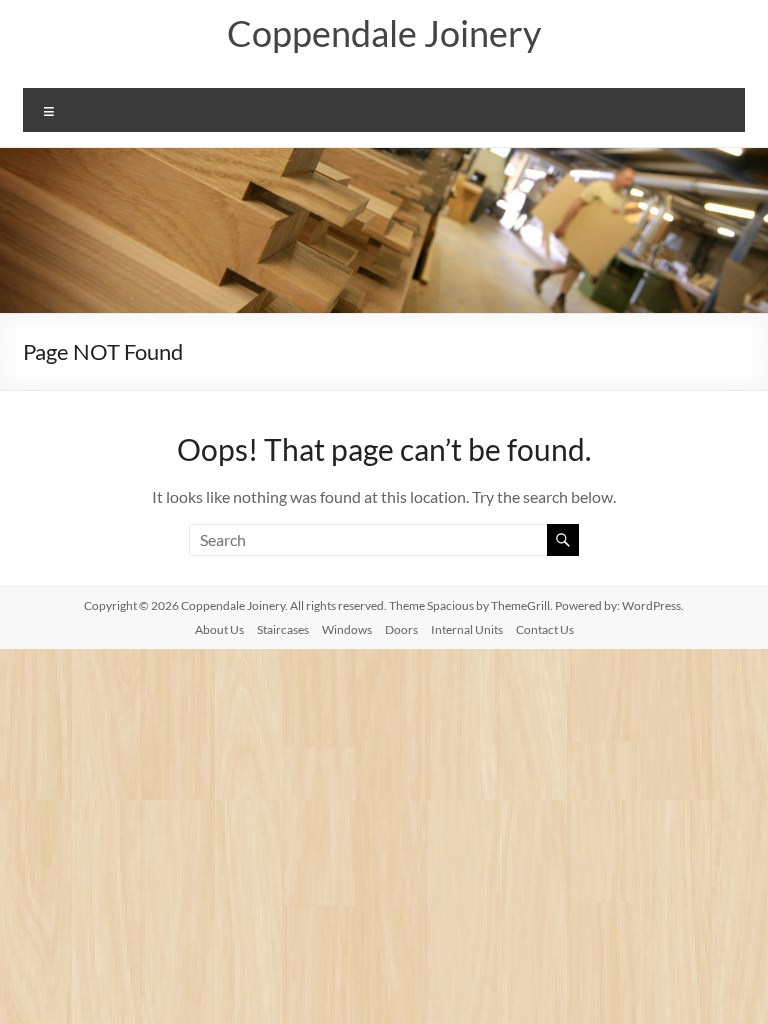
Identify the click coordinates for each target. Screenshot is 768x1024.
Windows (347, 629)
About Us (219, 629)
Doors (401, 629)
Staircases (283, 629)
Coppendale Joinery (384, 33)
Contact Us (545, 629)
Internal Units (467, 629)
